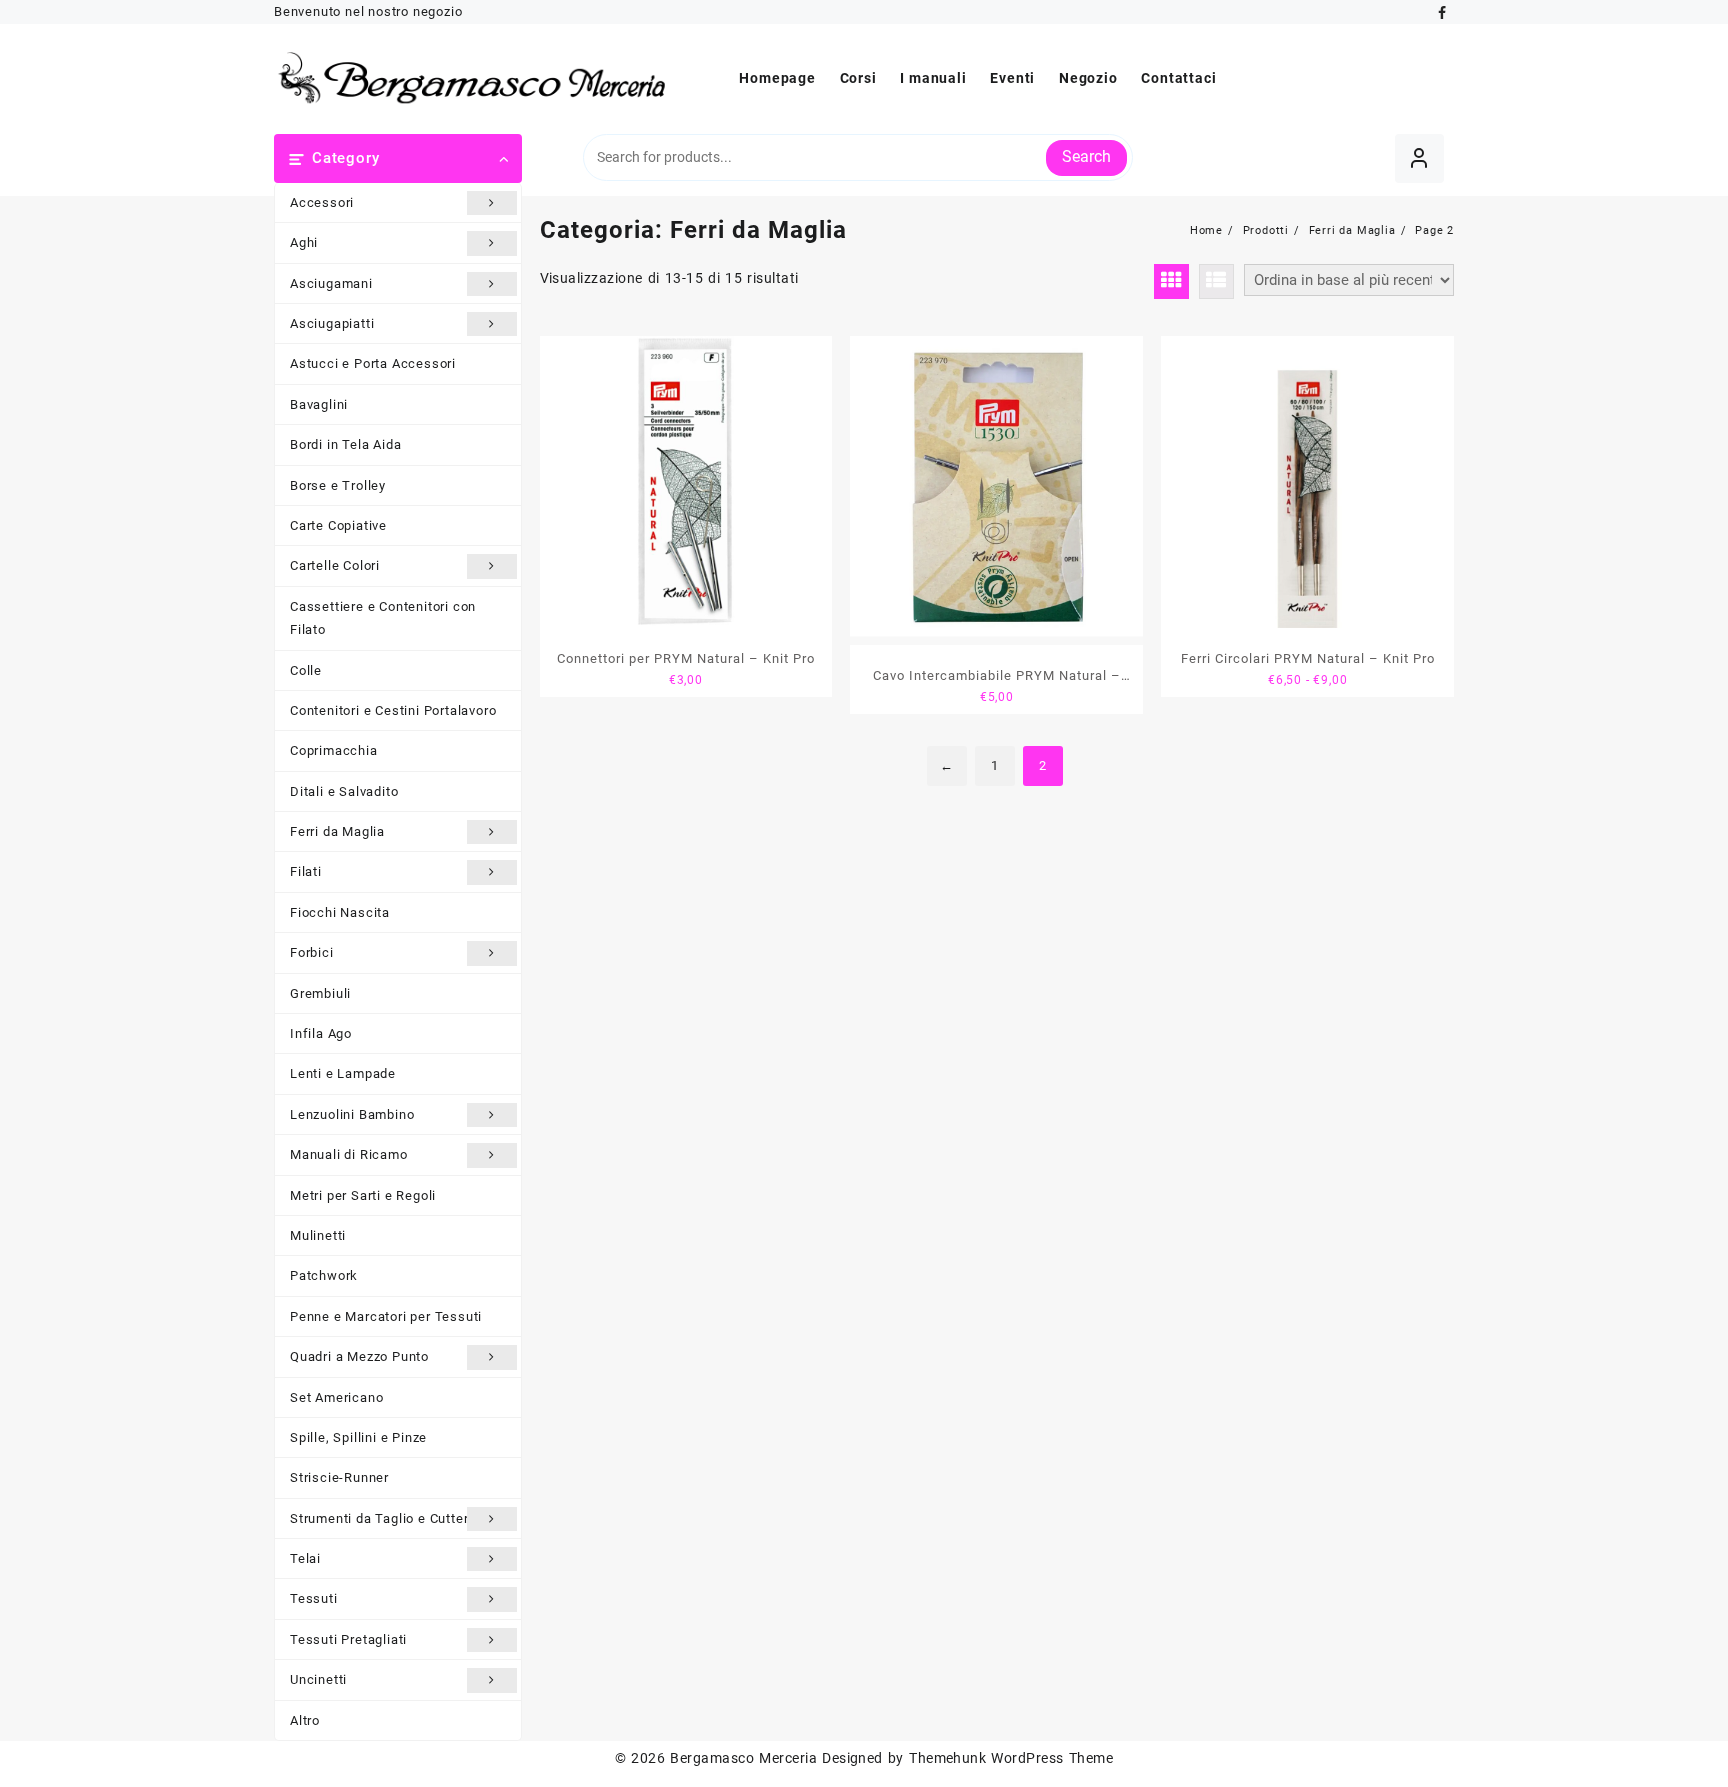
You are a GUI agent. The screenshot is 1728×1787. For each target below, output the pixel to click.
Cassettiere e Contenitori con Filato (383, 618)
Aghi (304, 242)
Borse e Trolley (338, 485)
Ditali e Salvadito (344, 791)
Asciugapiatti (332, 323)
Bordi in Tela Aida (345, 444)
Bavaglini (319, 404)
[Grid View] (1171, 281)
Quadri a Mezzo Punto (359, 1356)
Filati (306, 871)
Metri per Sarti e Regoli (363, 1195)
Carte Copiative (338, 525)
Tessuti (314, 1598)
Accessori (322, 202)
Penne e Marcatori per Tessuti (386, 1316)
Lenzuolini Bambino (352, 1114)
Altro (305, 1720)
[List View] (1216, 281)
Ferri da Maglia (337, 831)
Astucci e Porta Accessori (373, 363)
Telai (305, 1558)
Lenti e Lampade (343, 1073)
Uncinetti (318, 1679)
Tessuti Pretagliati (348, 1639)
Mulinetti (318, 1235)
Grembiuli (320, 993)
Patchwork (324, 1275)
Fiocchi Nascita (340, 912)
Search (1086, 156)
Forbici (312, 952)
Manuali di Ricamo (349, 1154)
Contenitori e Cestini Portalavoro (393, 710)
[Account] (1419, 158)
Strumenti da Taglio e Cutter (379, 1518)
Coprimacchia (334, 750)
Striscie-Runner (339, 1477)
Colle (306, 670)
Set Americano (336, 1397)
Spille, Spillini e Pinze (358, 1437)
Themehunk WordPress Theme (1011, 1758)
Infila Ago (321, 1033)
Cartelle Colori (335, 565)
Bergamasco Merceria (743, 1758)
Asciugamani (331, 283)
